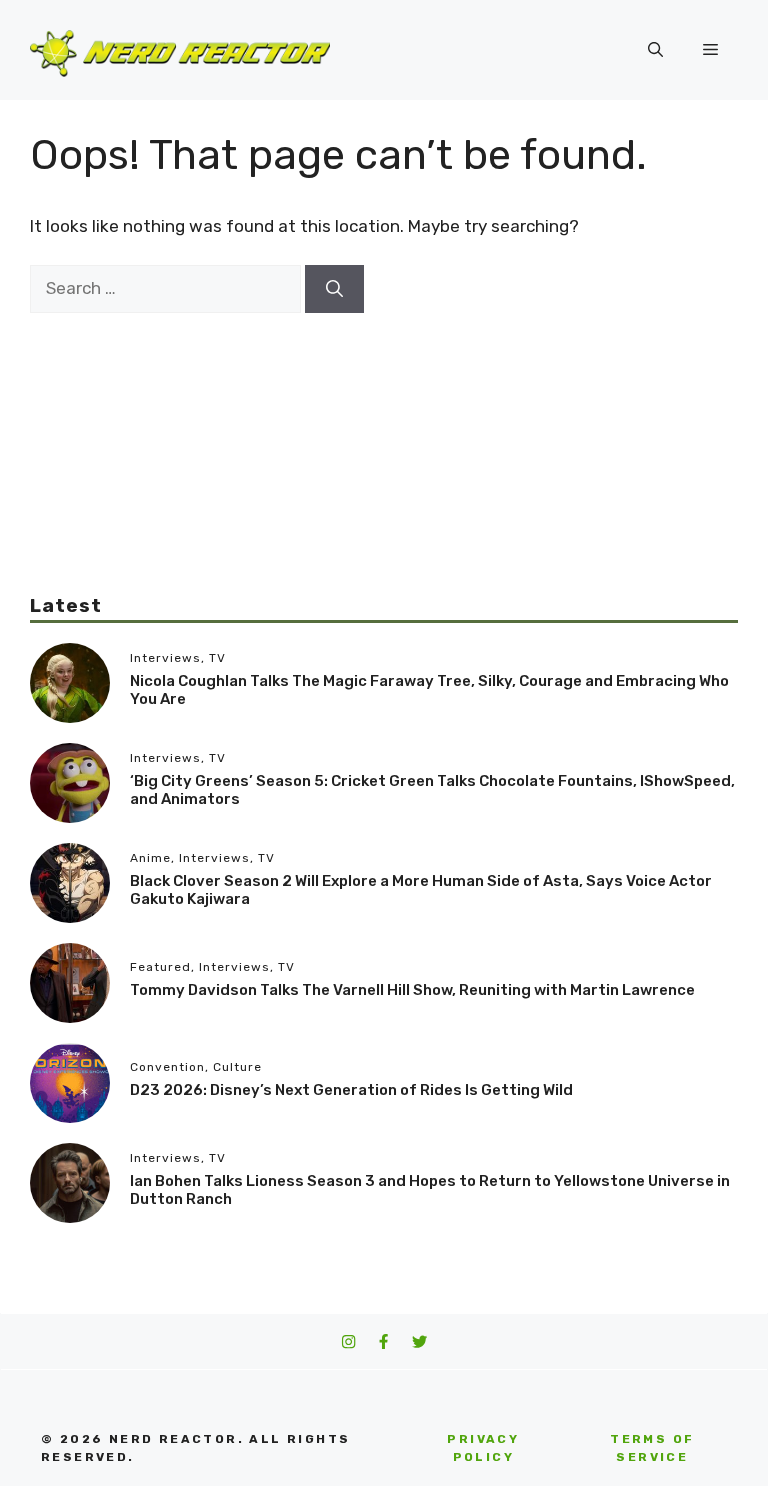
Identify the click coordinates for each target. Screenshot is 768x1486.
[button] (655, 50)
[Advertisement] (384, 453)
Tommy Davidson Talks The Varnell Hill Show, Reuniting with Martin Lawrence (412, 990)
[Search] (334, 289)
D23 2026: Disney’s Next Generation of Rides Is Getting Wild (351, 1090)
